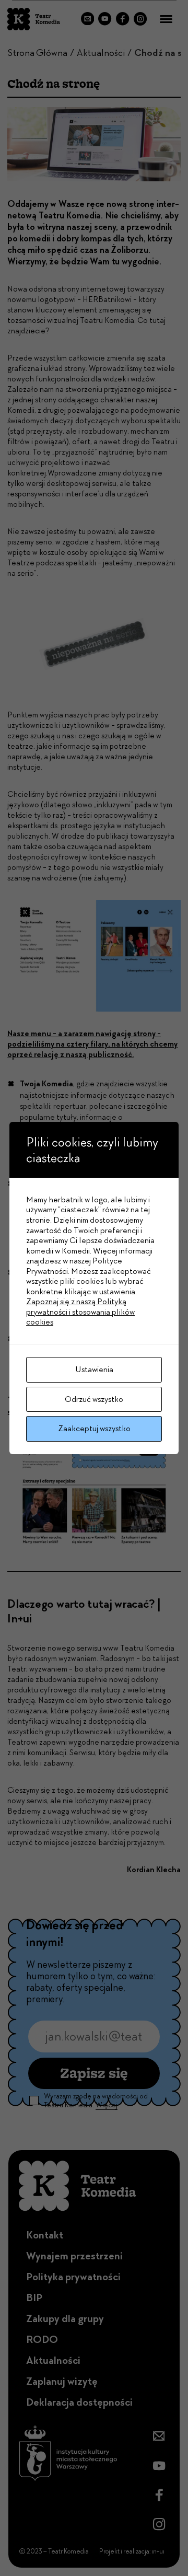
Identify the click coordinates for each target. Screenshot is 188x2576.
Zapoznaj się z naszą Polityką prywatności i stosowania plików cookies (80, 1312)
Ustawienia (94, 1369)
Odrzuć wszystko (94, 1399)
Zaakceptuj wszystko (94, 1428)
